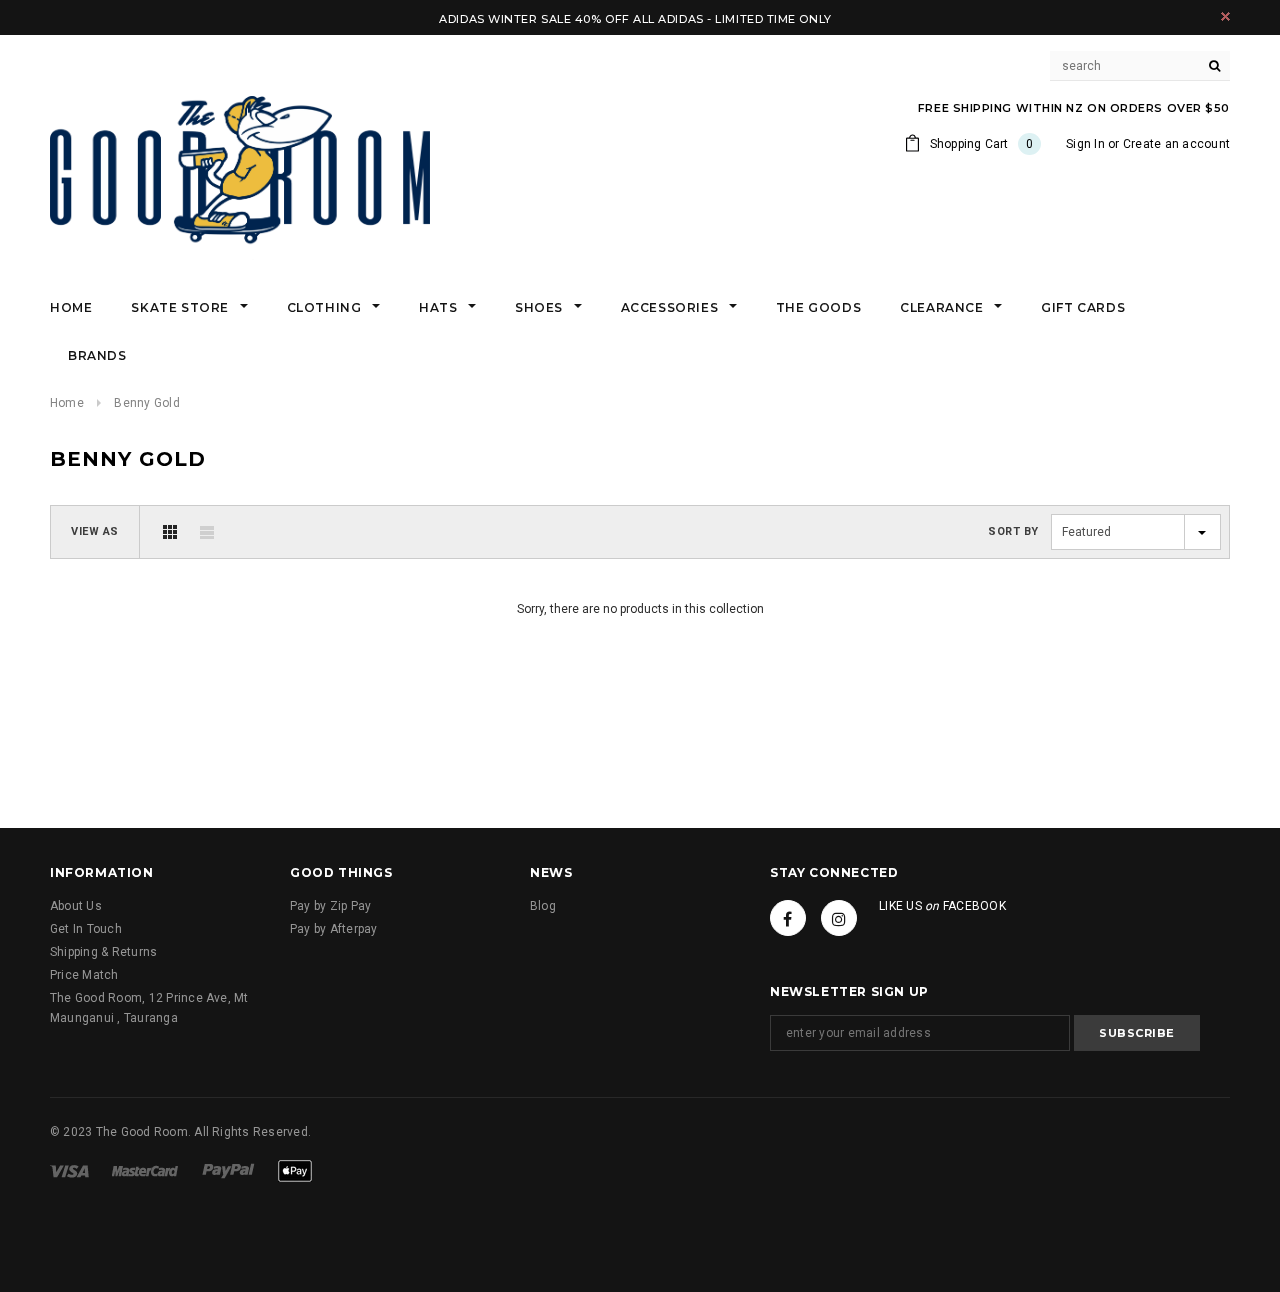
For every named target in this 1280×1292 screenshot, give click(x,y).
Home (67, 403)
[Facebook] (788, 918)
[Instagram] (839, 918)
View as (95, 531)
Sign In (1085, 144)
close (1225, 16)
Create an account (1176, 144)
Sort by (1013, 531)
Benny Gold (146, 403)
